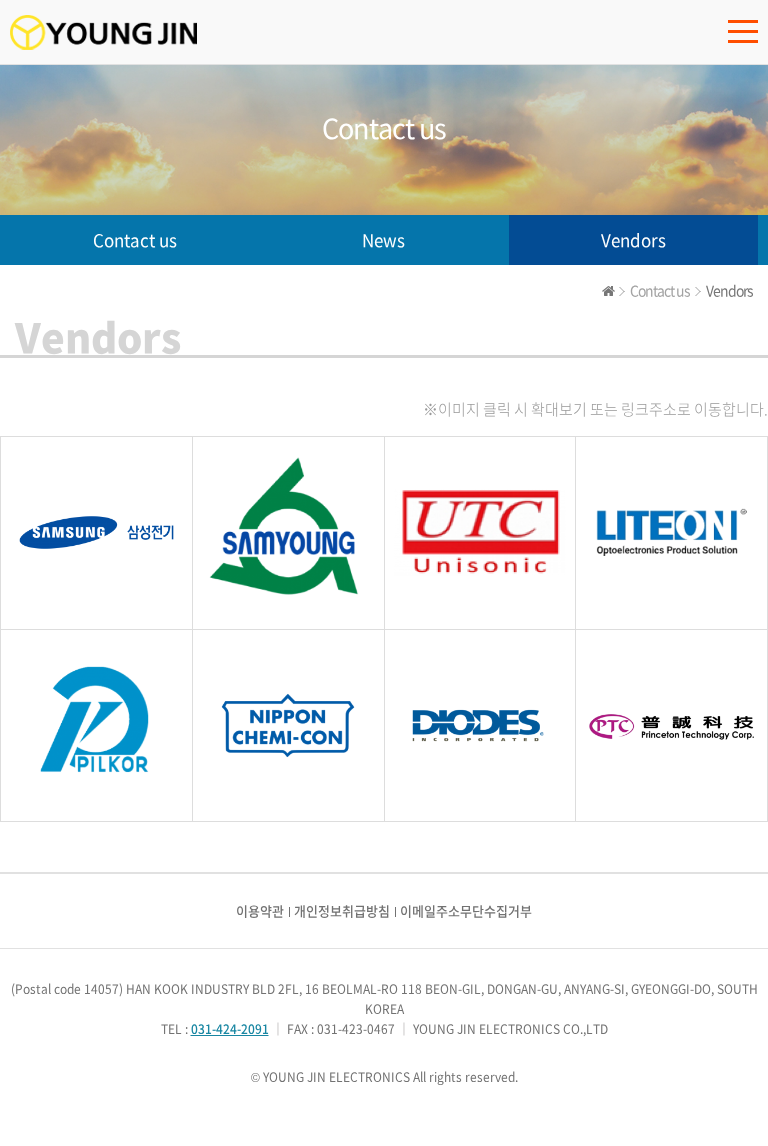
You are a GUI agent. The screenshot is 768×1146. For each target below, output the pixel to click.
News (383, 239)
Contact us (135, 239)
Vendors (633, 239)
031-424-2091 (230, 1029)
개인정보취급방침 (342, 910)
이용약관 (260, 910)
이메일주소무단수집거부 (466, 910)
